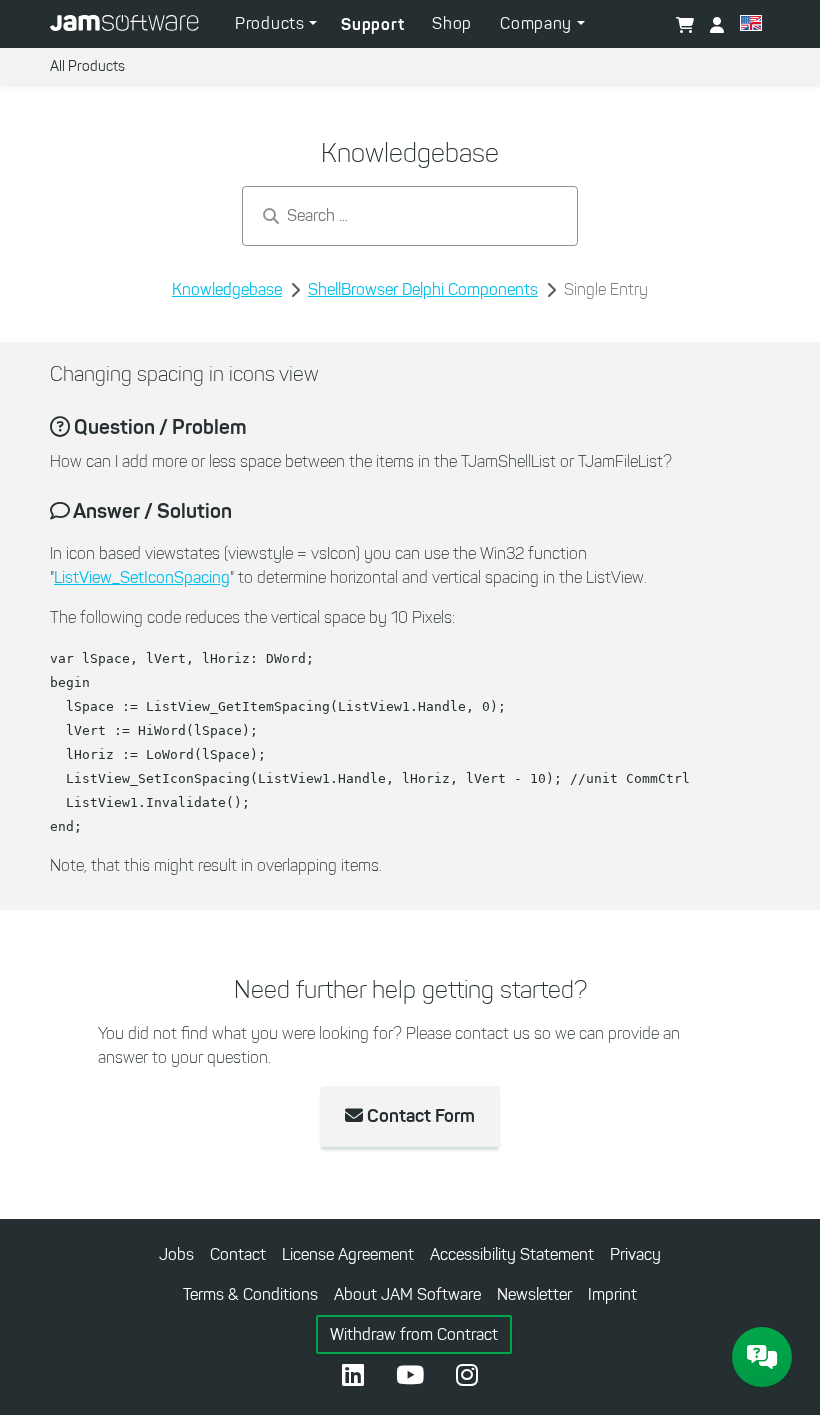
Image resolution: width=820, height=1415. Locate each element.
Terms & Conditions (250, 1294)
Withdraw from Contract (414, 1334)
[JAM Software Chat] (762, 1357)
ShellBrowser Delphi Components (423, 289)
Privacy (635, 1254)
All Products (87, 66)
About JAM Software (407, 1294)
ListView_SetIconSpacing (142, 577)
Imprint (612, 1294)
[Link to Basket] (685, 26)
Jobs (176, 1254)
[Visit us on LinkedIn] (353, 1377)
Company (538, 23)
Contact (238, 1254)
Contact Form (419, 1116)
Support (372, 24)
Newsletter (534, 1294)
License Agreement (348, 1254)
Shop (452, 23)
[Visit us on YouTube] (410, 1377)
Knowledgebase (227, 289)
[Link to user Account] (717, 26)
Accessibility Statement (512, 1254)
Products (272, 23)
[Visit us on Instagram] (467, 1377)
